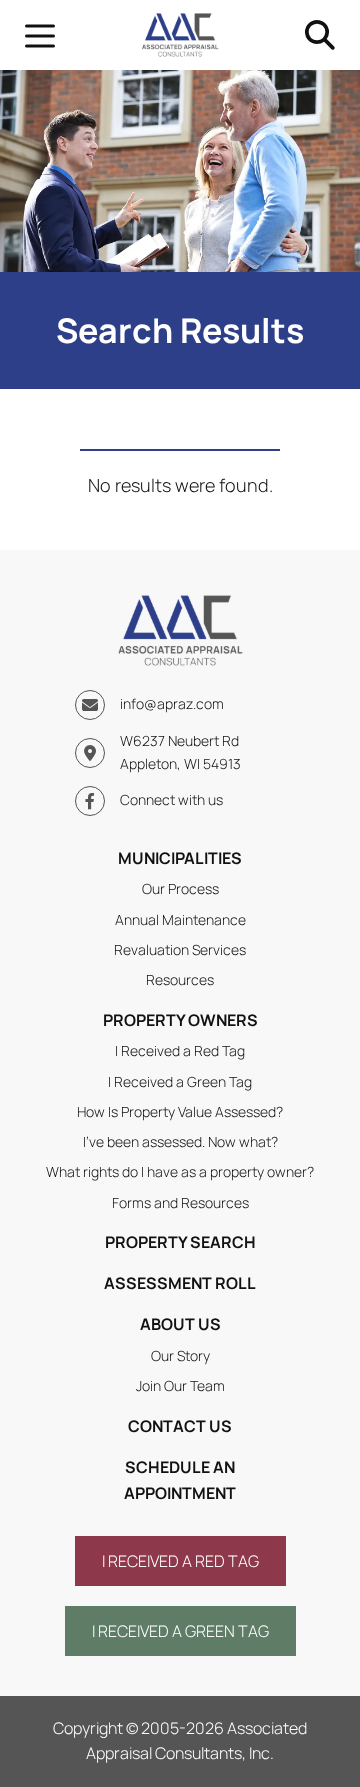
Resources (180, 979)
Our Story (180, 1355)
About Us (180, 1324)
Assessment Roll (180, 1283)
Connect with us (171, 799)
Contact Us (180, 1426)
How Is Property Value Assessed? (180, 1111)
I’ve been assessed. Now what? (180, 1141)
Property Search (180, 1242)
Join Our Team (180, 1385)
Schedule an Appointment (180, 1480)
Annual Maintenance (180, 919)
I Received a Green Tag (180, 1081)
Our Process (180, 888)
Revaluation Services (180, 949)
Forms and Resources (180, 1202)
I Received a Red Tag (180, 1050)
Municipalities (180, 858)
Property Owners (180, 1020)
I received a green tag (180, 1631)
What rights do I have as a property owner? (180, 1171)
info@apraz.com (172, 703)
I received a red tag (180, 1561)
